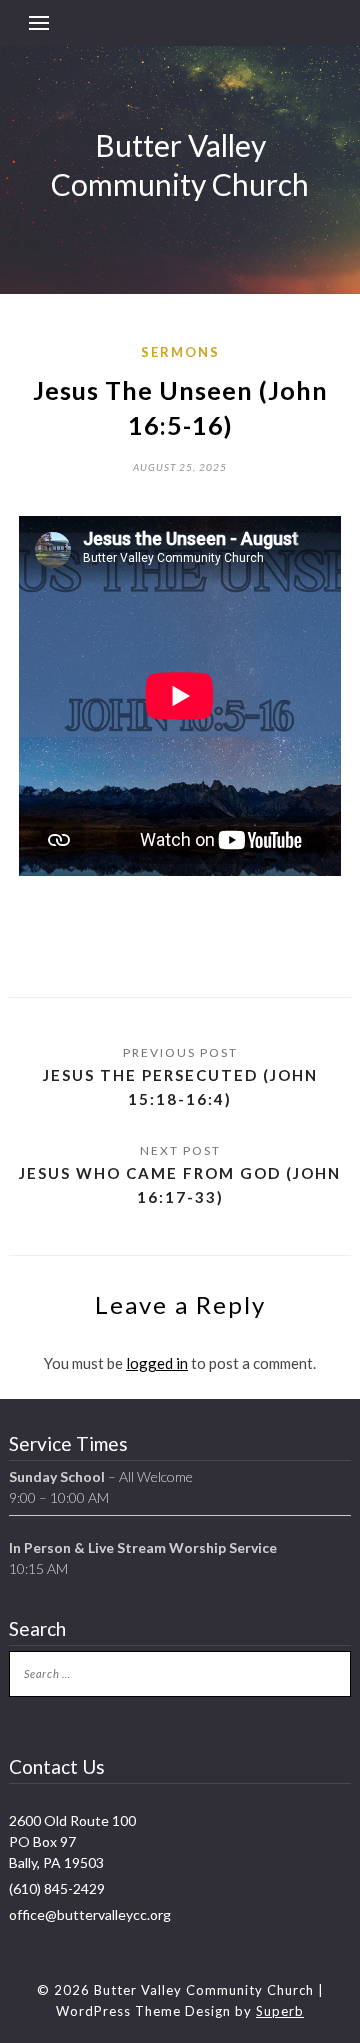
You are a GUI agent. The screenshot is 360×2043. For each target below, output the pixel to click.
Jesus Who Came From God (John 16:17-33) (180, 1185)
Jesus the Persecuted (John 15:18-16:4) (180, 1087)
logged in (157, 1363)
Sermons (180, 352)
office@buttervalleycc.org (90, 1914)
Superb (280, 2011)
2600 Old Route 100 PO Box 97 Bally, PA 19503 (72, 1841)
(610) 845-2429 (57, 1888)
